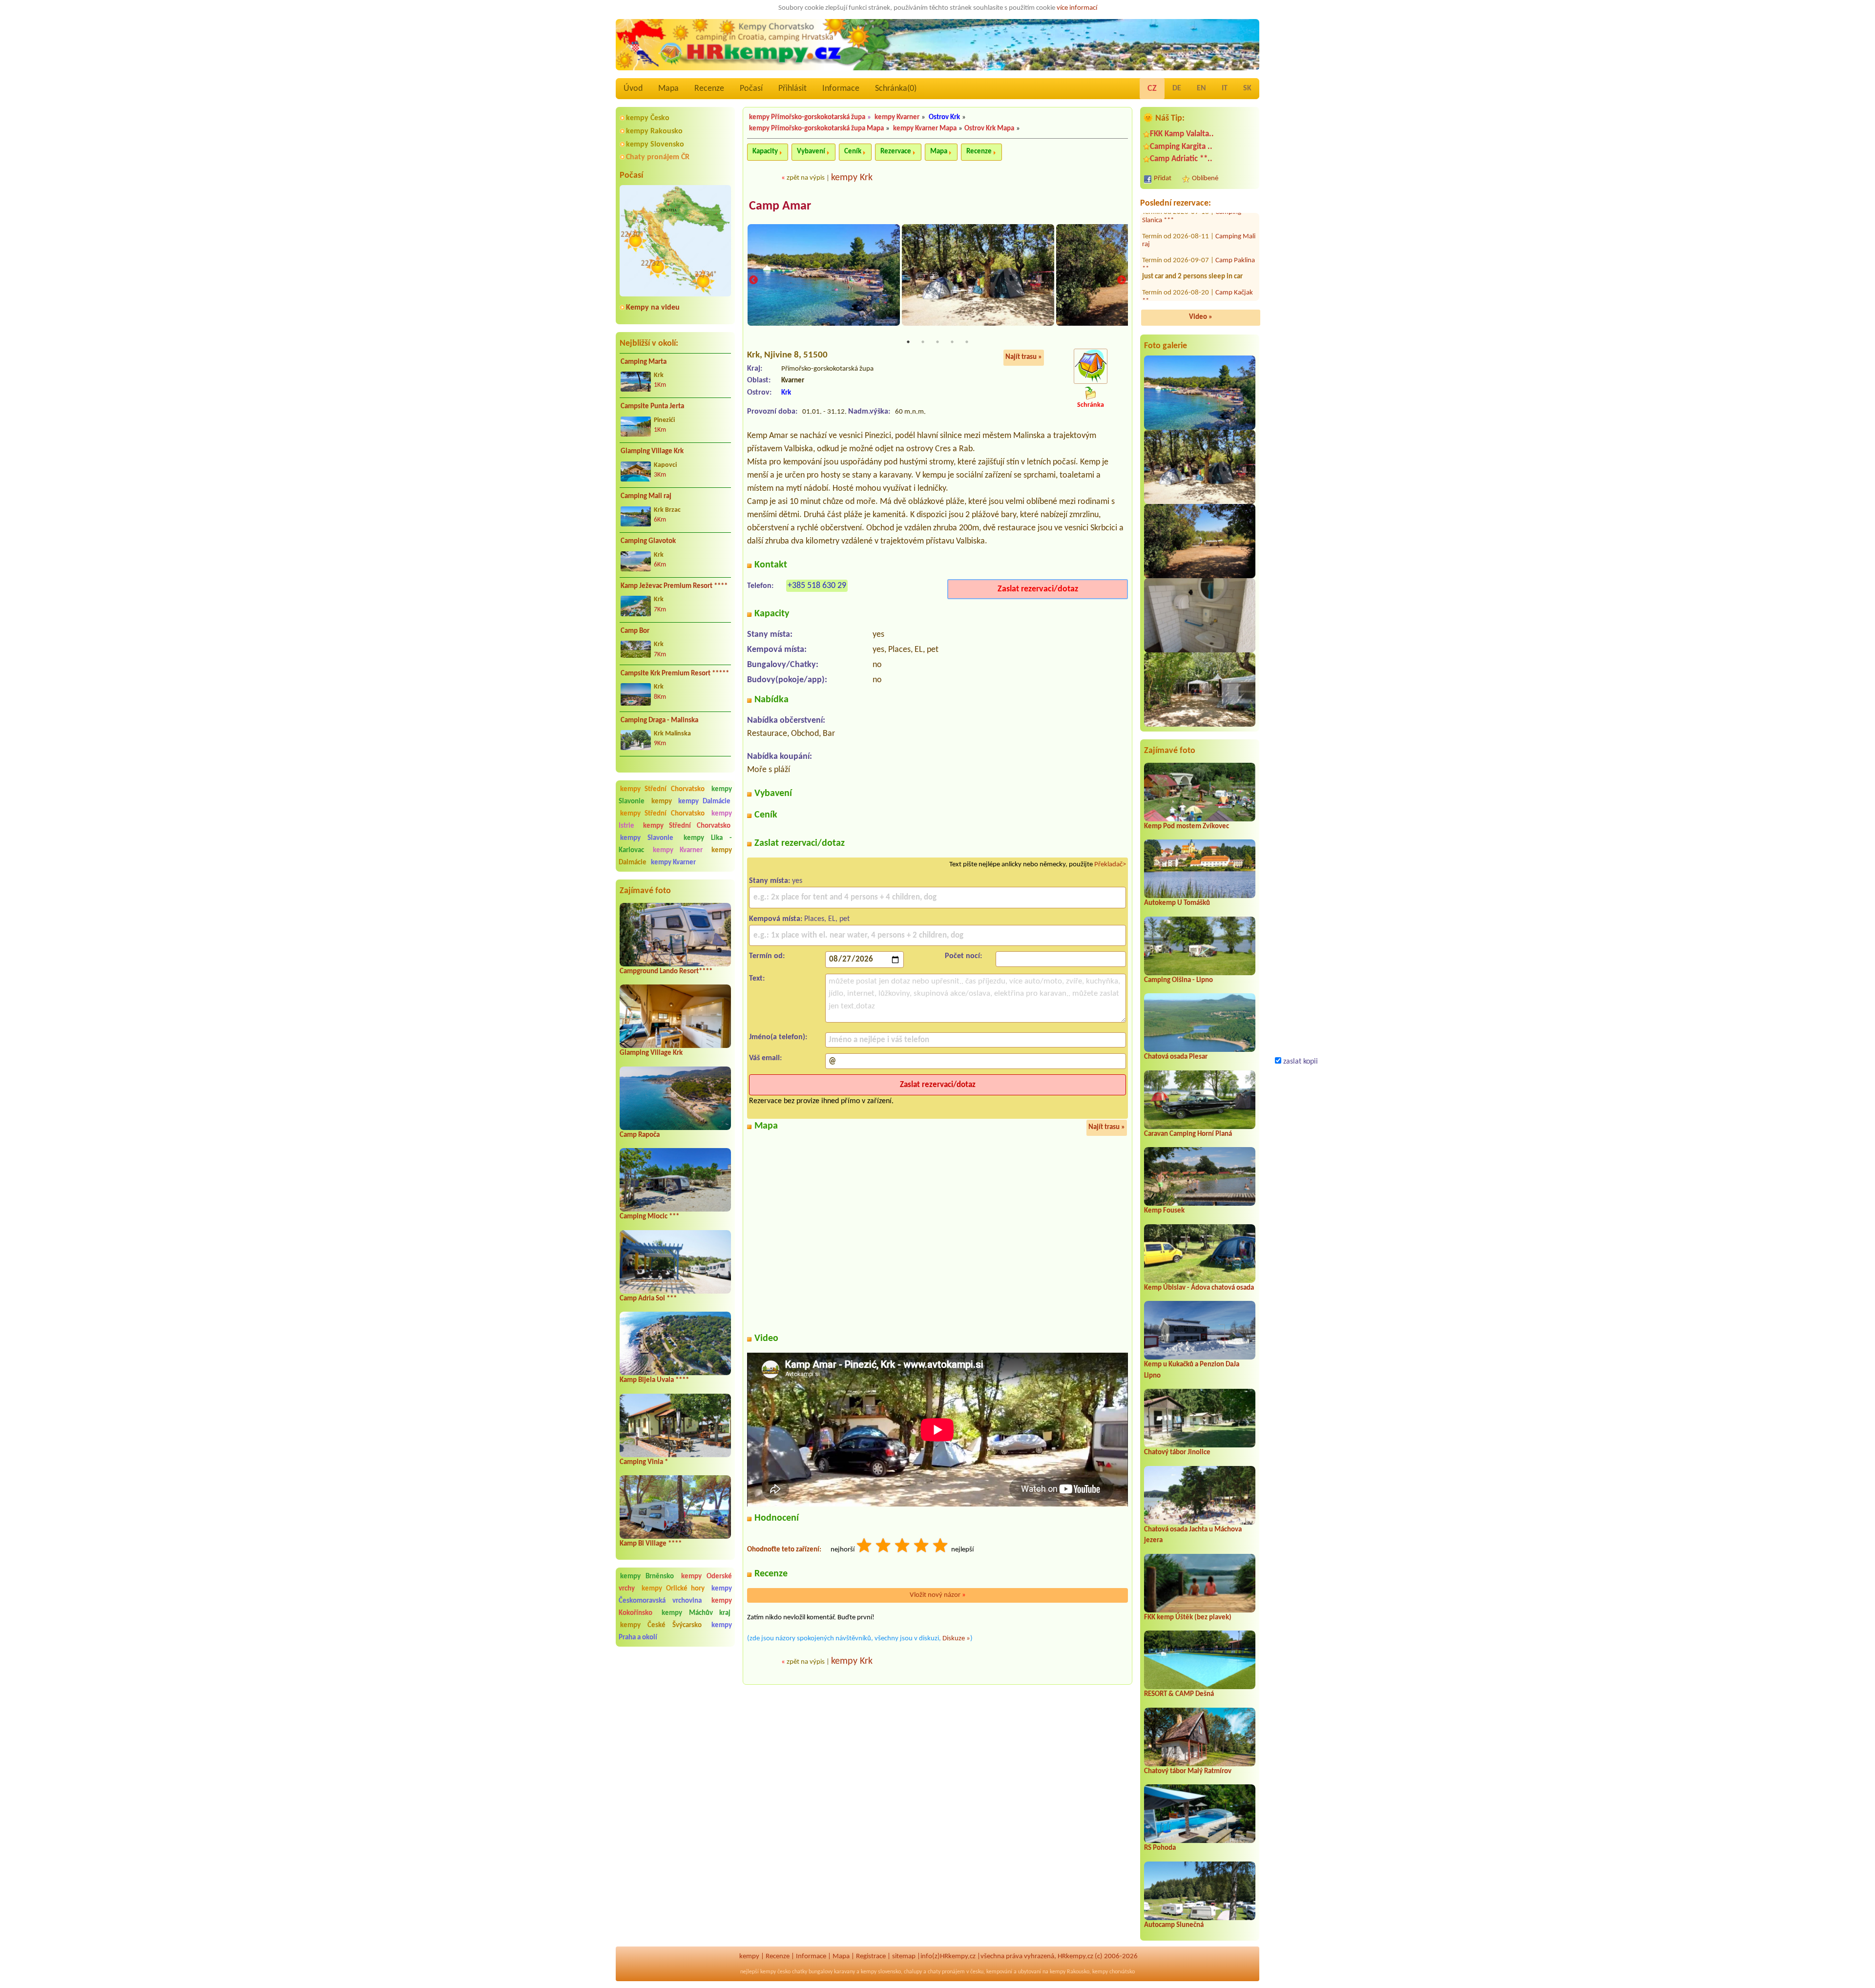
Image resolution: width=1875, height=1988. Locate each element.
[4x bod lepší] (922, 1547)
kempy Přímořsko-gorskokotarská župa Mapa (816, 129)
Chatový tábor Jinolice (1177, 1453)
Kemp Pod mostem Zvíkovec (1187, 827)
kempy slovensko (881, 1972)
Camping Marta (644, 362)
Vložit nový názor (938, 1595)
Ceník (853, 152)
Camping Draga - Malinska (659, 721)
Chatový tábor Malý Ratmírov (1188, 1771)
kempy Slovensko (655, 145)
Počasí (751, 89)
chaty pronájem (946, 1972)
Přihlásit (792, 89)
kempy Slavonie (647, 838)
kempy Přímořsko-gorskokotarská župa (807, 117)
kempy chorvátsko (1114, 1972)
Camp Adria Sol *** (648, 1299)
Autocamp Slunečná (1174, 1925)
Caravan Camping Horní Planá (1188, 1134)
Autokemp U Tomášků (1177, 903)
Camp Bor (635, 631)
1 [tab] (908, 342)
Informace (841, 89)
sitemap (904, 1957)
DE (1177, 88)
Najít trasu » (1024, 357)
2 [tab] (923, 342)
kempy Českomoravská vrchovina (675, 1595)
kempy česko (775, 1972)
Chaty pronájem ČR (658, 157)
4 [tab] (952, 342)
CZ (1152, 89)
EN (1201, 88)
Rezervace (896, 152)
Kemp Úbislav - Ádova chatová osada (1199, 1288)
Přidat (1163, 178)
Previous (753, 281)
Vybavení (811, 152)
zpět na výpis (806, 178)
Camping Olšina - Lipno (1178, 980)
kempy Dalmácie (704, 802)
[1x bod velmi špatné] (865, 1547)
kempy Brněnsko (647, 1577)
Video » (1201, 317)
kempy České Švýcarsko (661, 1625)
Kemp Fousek (1164, 1211)
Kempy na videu (653, 308)
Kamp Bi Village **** (651, 1544)
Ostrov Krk (944, 117)
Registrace (871, 1957)
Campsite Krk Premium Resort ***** (675, 674)
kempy (664, 802)
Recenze (709, 89)
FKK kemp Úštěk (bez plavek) (1188, 1618)
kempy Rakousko (654, 131)
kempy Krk (852, 178)
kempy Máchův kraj (696, 1613)
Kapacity (765, 152)
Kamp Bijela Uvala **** (654, 1380)
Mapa (668, 89)
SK (1247, 88)
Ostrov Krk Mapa (989, 129)
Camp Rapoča (640, 1135)
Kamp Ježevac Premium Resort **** (674, 586)
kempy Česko (648, 118)
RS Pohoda (1160, 1848)
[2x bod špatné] (884, 1547)
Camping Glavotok (648, 541)
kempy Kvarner (677, 850)
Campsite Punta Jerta (652, 407)
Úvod (633, 89)
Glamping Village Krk (652, 451)
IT (1225, 88)
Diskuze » (956, 1639)
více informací (1077, 8)
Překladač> (1110, 865)
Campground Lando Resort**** (666, 972)
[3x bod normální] (903, 1547)
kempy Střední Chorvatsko (662, 789)
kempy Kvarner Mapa (925, 129)
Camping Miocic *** (649, 1217)
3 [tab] (937, 342)
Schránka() (896, 89)
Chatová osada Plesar (1176, 1057)
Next (1122, 281)
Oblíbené (1205, 178)
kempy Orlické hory (673, 1589)
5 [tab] (967, 342)
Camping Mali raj (646, 496)
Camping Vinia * (644, 1462)
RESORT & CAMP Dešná (1179, 1694)
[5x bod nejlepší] (941, 1547)
